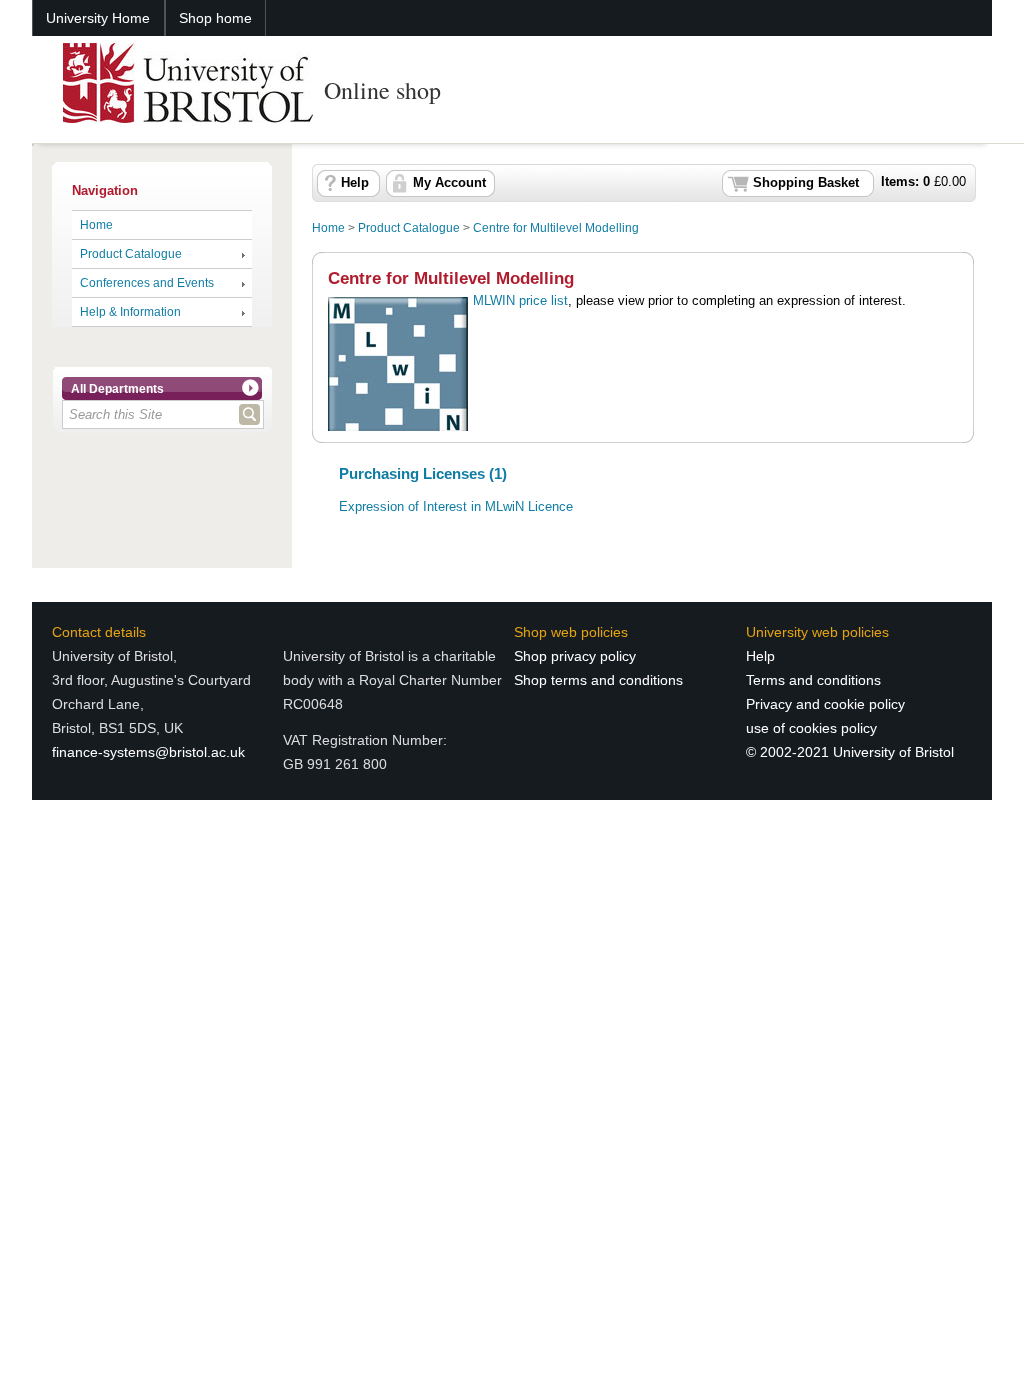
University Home (98, 18)
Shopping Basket (806, 183)
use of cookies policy (811, 728)
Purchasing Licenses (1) (423, 473)
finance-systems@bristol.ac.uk (148, 752)
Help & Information (130, 312)
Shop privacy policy (575, 656)
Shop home (215, 18)
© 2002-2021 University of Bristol (850, 752)
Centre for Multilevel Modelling (556, 228)
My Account (449, 183)
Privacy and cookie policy (825, 704)
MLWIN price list (520, 300)
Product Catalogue (131, 254)
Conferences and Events (147, 283)
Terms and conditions (813, 680)
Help (355, 183)
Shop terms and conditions (598, 680)
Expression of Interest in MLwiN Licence (456, 507)
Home (96, 225)
